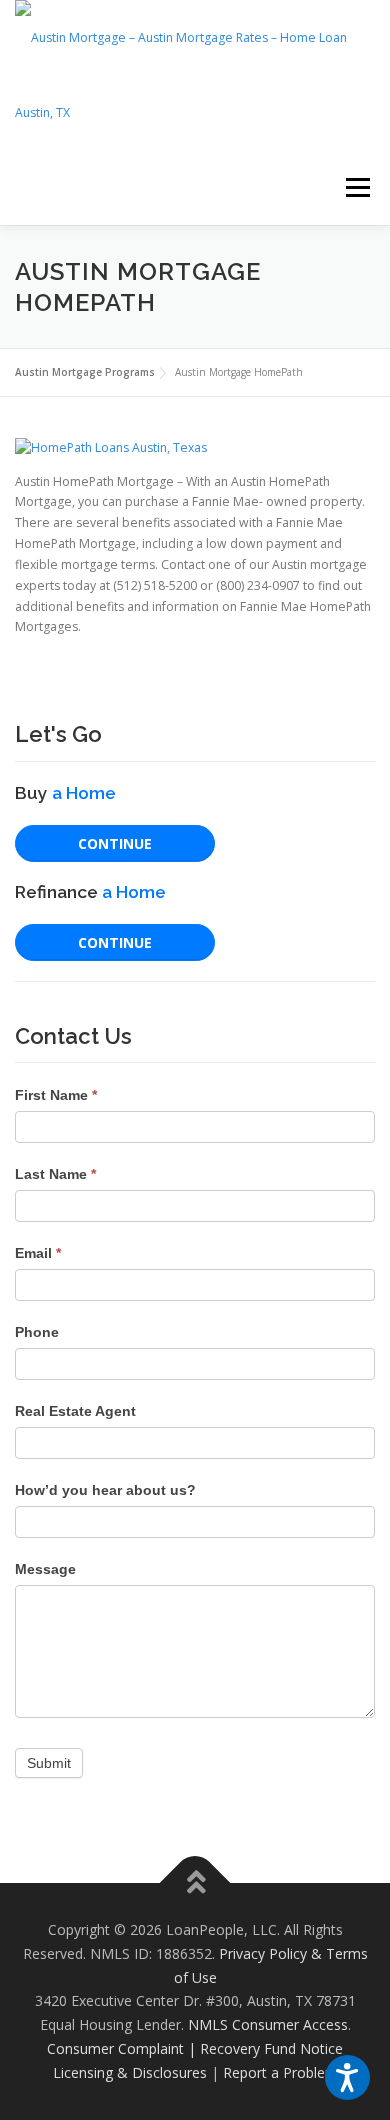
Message (45, 1569)
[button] (347, 2077)
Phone (37, 1332)
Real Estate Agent (75, 1411)
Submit (49, 1763)
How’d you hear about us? (105, 1490)
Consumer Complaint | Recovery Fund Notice (195, 2048)
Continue (115, 843)
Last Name (55, 1174)
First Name (56, 1095)
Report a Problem (280, 2072)
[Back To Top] (195, 1883)
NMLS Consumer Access (268, 2024)
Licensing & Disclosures (130, 2072)
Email (38, 1253)
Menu (356, 187)
